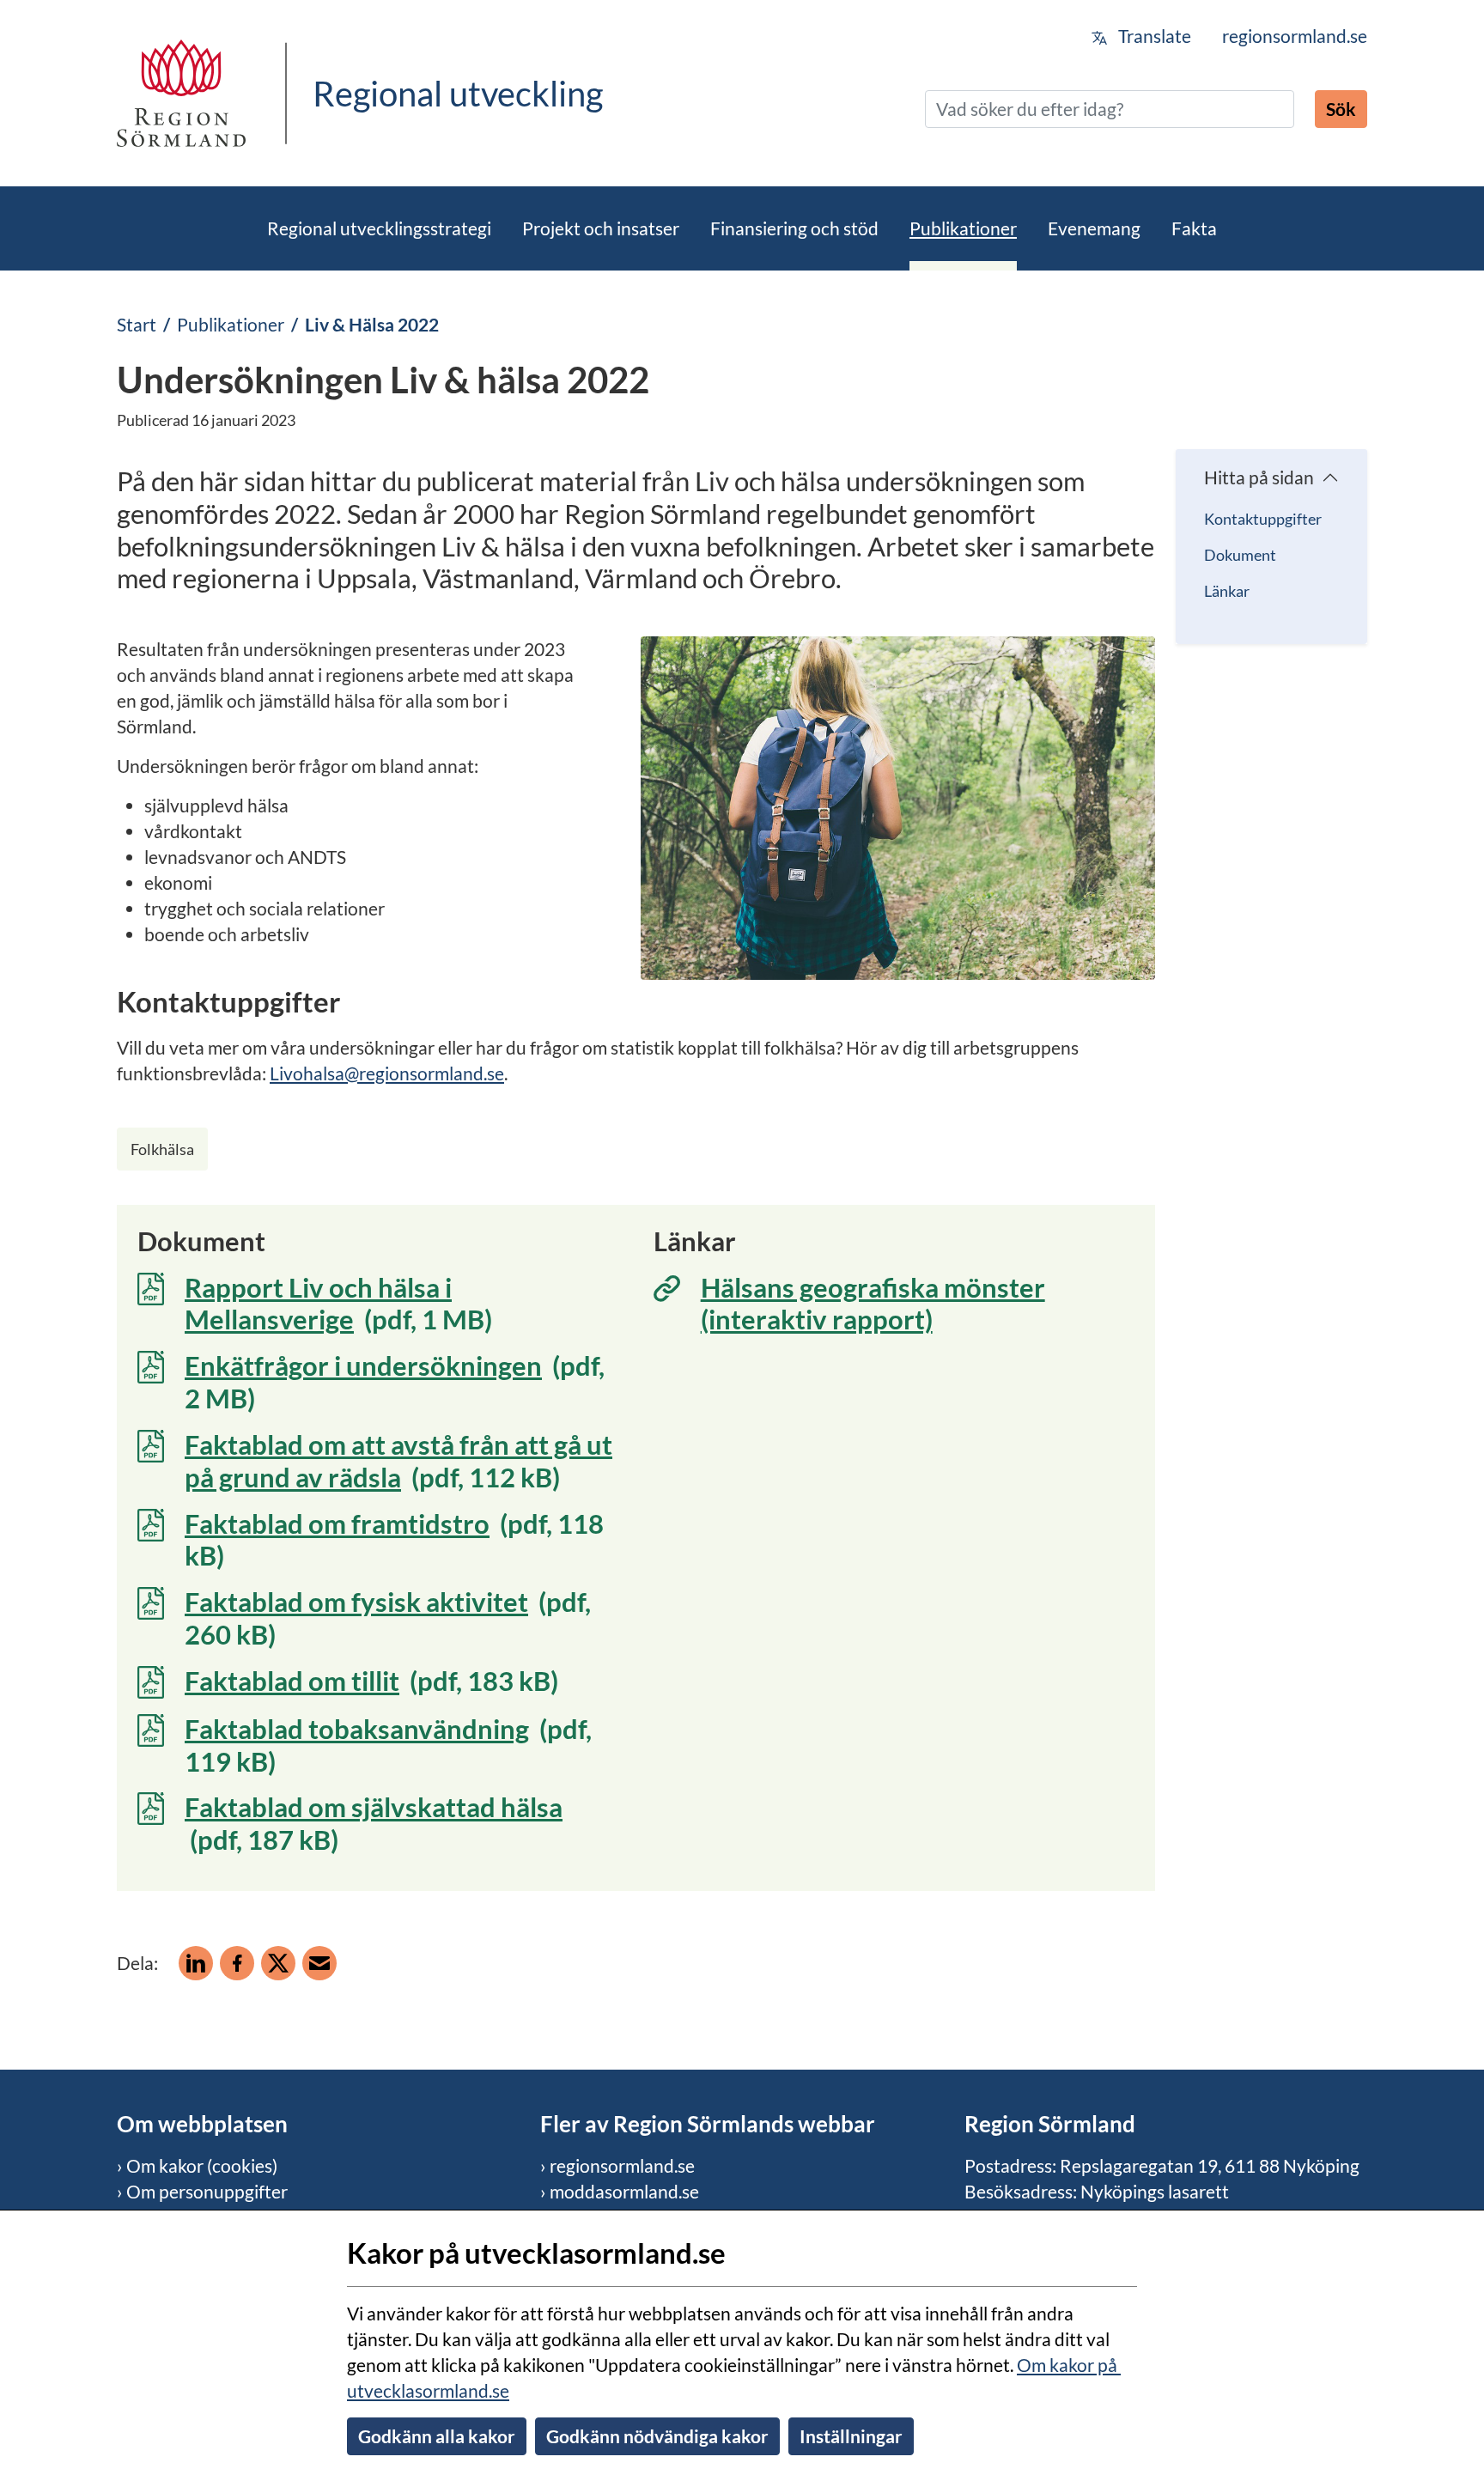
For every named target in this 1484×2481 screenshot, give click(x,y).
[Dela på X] (278, 1963)
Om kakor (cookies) (202, 2165)
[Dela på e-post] (319, 1963)
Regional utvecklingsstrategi (379, 228)
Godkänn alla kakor (437, 2436)
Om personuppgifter (207, 2191)
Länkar (1227, 591)
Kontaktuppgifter (1263, 519)
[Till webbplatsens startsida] (181, 93)
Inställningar (851, 2436)
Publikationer (963, 228)
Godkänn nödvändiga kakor (657, 2436)
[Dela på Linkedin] (196, 1963)
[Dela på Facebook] (237, 1963)
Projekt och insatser (601, 228)
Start (137, 324)
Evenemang (1094, 228)
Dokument (1240, 555)
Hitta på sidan (1259, 477)
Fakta (1194, 228)
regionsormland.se (1295, 36)
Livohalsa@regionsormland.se (387, 1073)
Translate (1153, 36)
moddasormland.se (624, 2191)
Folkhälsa (162, 1149)
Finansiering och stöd (794, 228)
